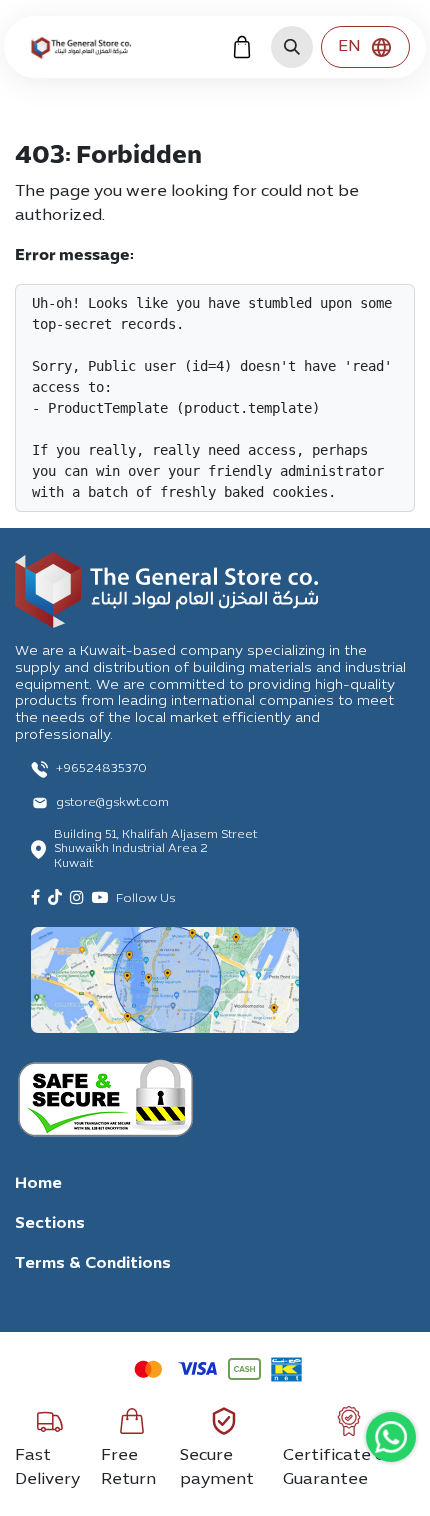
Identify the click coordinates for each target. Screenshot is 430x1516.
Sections (50, 1224)
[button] (292, 47)
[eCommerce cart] (242, 47)
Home (38, 1184)
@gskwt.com (132, 803)
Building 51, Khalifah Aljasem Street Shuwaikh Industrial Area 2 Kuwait (155, 849)
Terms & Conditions (93, 1264)
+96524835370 (101, 769)
